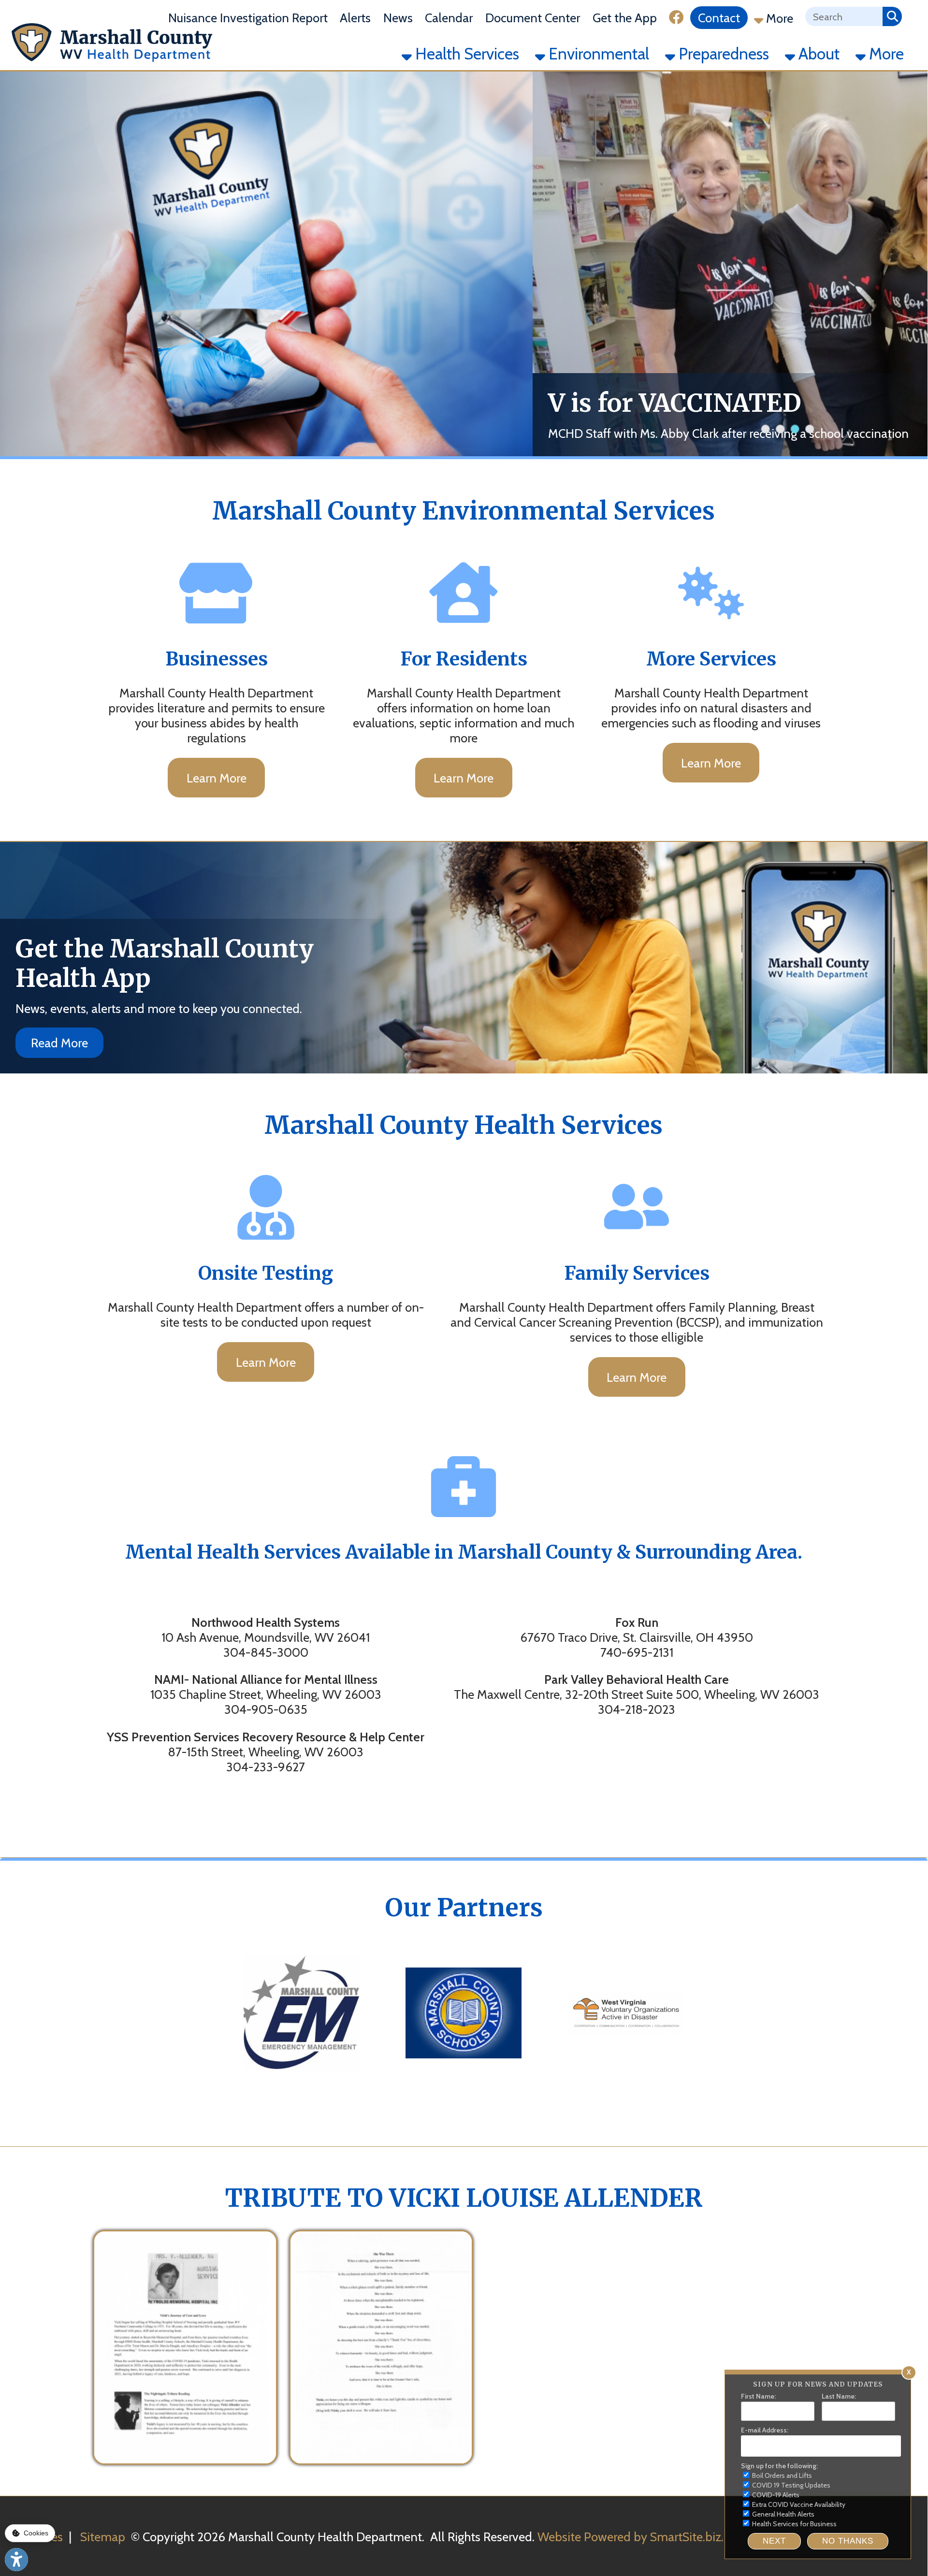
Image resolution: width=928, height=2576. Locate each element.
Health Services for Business (794, 2524)
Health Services (465, 54)
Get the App (625, 18)
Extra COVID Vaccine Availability (798, 2504)
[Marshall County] (302, 2082)
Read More (59, 1043)
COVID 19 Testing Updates (790, 2485)
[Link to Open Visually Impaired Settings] (16, 2560)
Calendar (449, 18)
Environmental (597, 54)
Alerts (355, 18)
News (398, 18)
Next (774, 2541)
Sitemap (103, 2537)
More (778, 18)
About (817, 54)
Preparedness (722, 54)
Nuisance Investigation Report (248, 18)
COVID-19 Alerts (775, 2495)
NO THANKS (848, 2541)
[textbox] (844, 16)
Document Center (533, 18)
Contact (719, 18)
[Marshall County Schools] (464, 2082)
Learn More (217, 778)
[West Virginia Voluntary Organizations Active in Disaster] (626, 2082)
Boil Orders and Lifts (781, 2475)
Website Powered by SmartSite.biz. (631, 2537)
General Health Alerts (783, 2514)
